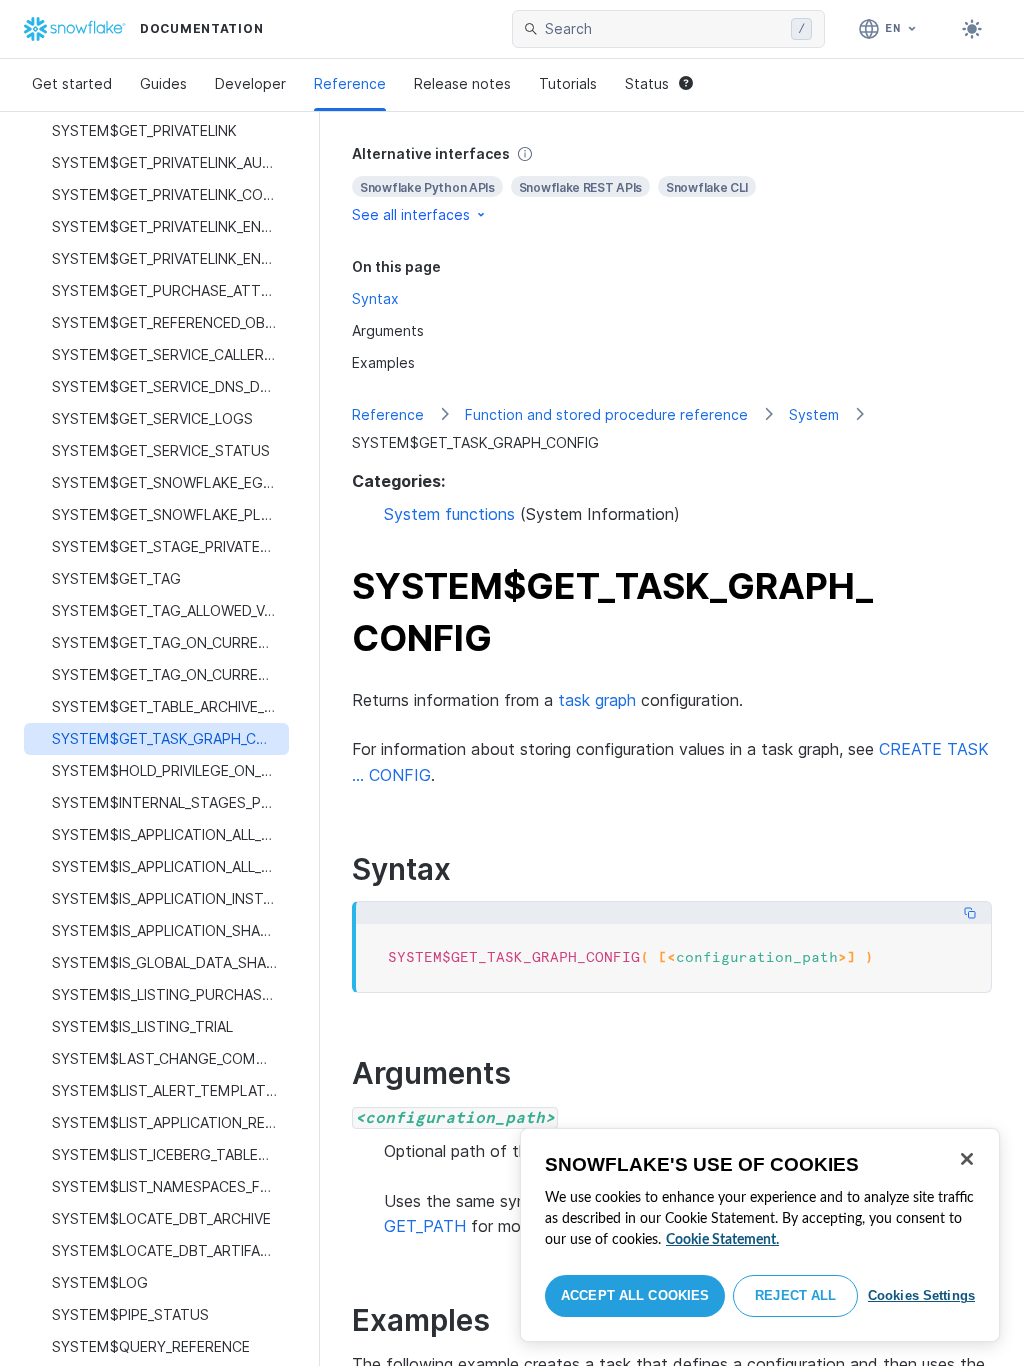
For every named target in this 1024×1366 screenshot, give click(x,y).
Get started (72, 83)
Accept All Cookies (635, 1295)
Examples (383, 362)
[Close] (967, 1159)
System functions (449, 514)
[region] (760, 1235)
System (814, 414)
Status (647, 83)
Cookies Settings (921, 1295)
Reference (350, 83)
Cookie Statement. (722, 1240)
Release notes (462, 83)
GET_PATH (425, 1226)
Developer (250, 83)
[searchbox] (664, 29)
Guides (163, 83)
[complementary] (672, 184)
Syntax (375, 298)
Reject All (795, 1295)
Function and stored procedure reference (606, 414)
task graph (597, 700)
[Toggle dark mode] (972, 29)
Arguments (388, 330)
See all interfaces (411, 214)
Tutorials (568, 83)
